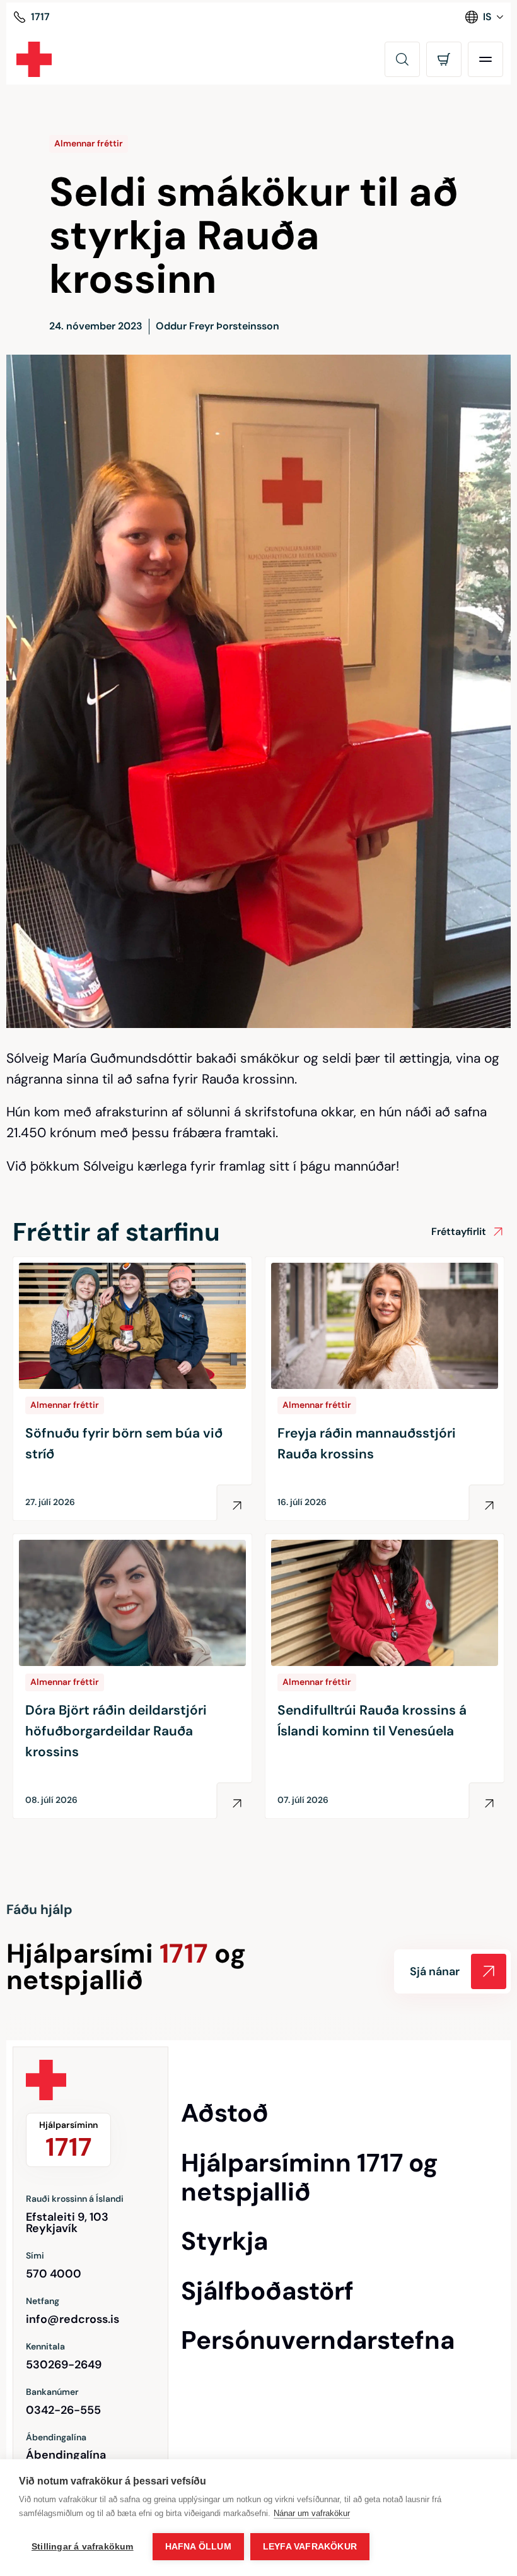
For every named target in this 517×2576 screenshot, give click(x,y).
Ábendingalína (66, 2455)
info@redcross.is (73, 2319)
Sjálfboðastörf (267, 2291)
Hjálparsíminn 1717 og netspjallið (310, 2177)
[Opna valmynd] (485, 59)
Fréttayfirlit (459, 1232)
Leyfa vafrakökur (310, 2547)
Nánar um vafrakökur (312, 2513)
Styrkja (224, 2241)
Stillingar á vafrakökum (83, 2547)
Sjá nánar (435, 1971)
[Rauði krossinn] (34, 59)
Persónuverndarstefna (318, 2340)
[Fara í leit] (402, 59)
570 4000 (54, 2274)
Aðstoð (225, 2113)
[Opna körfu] (444, 59)
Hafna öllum (198, 2547)
